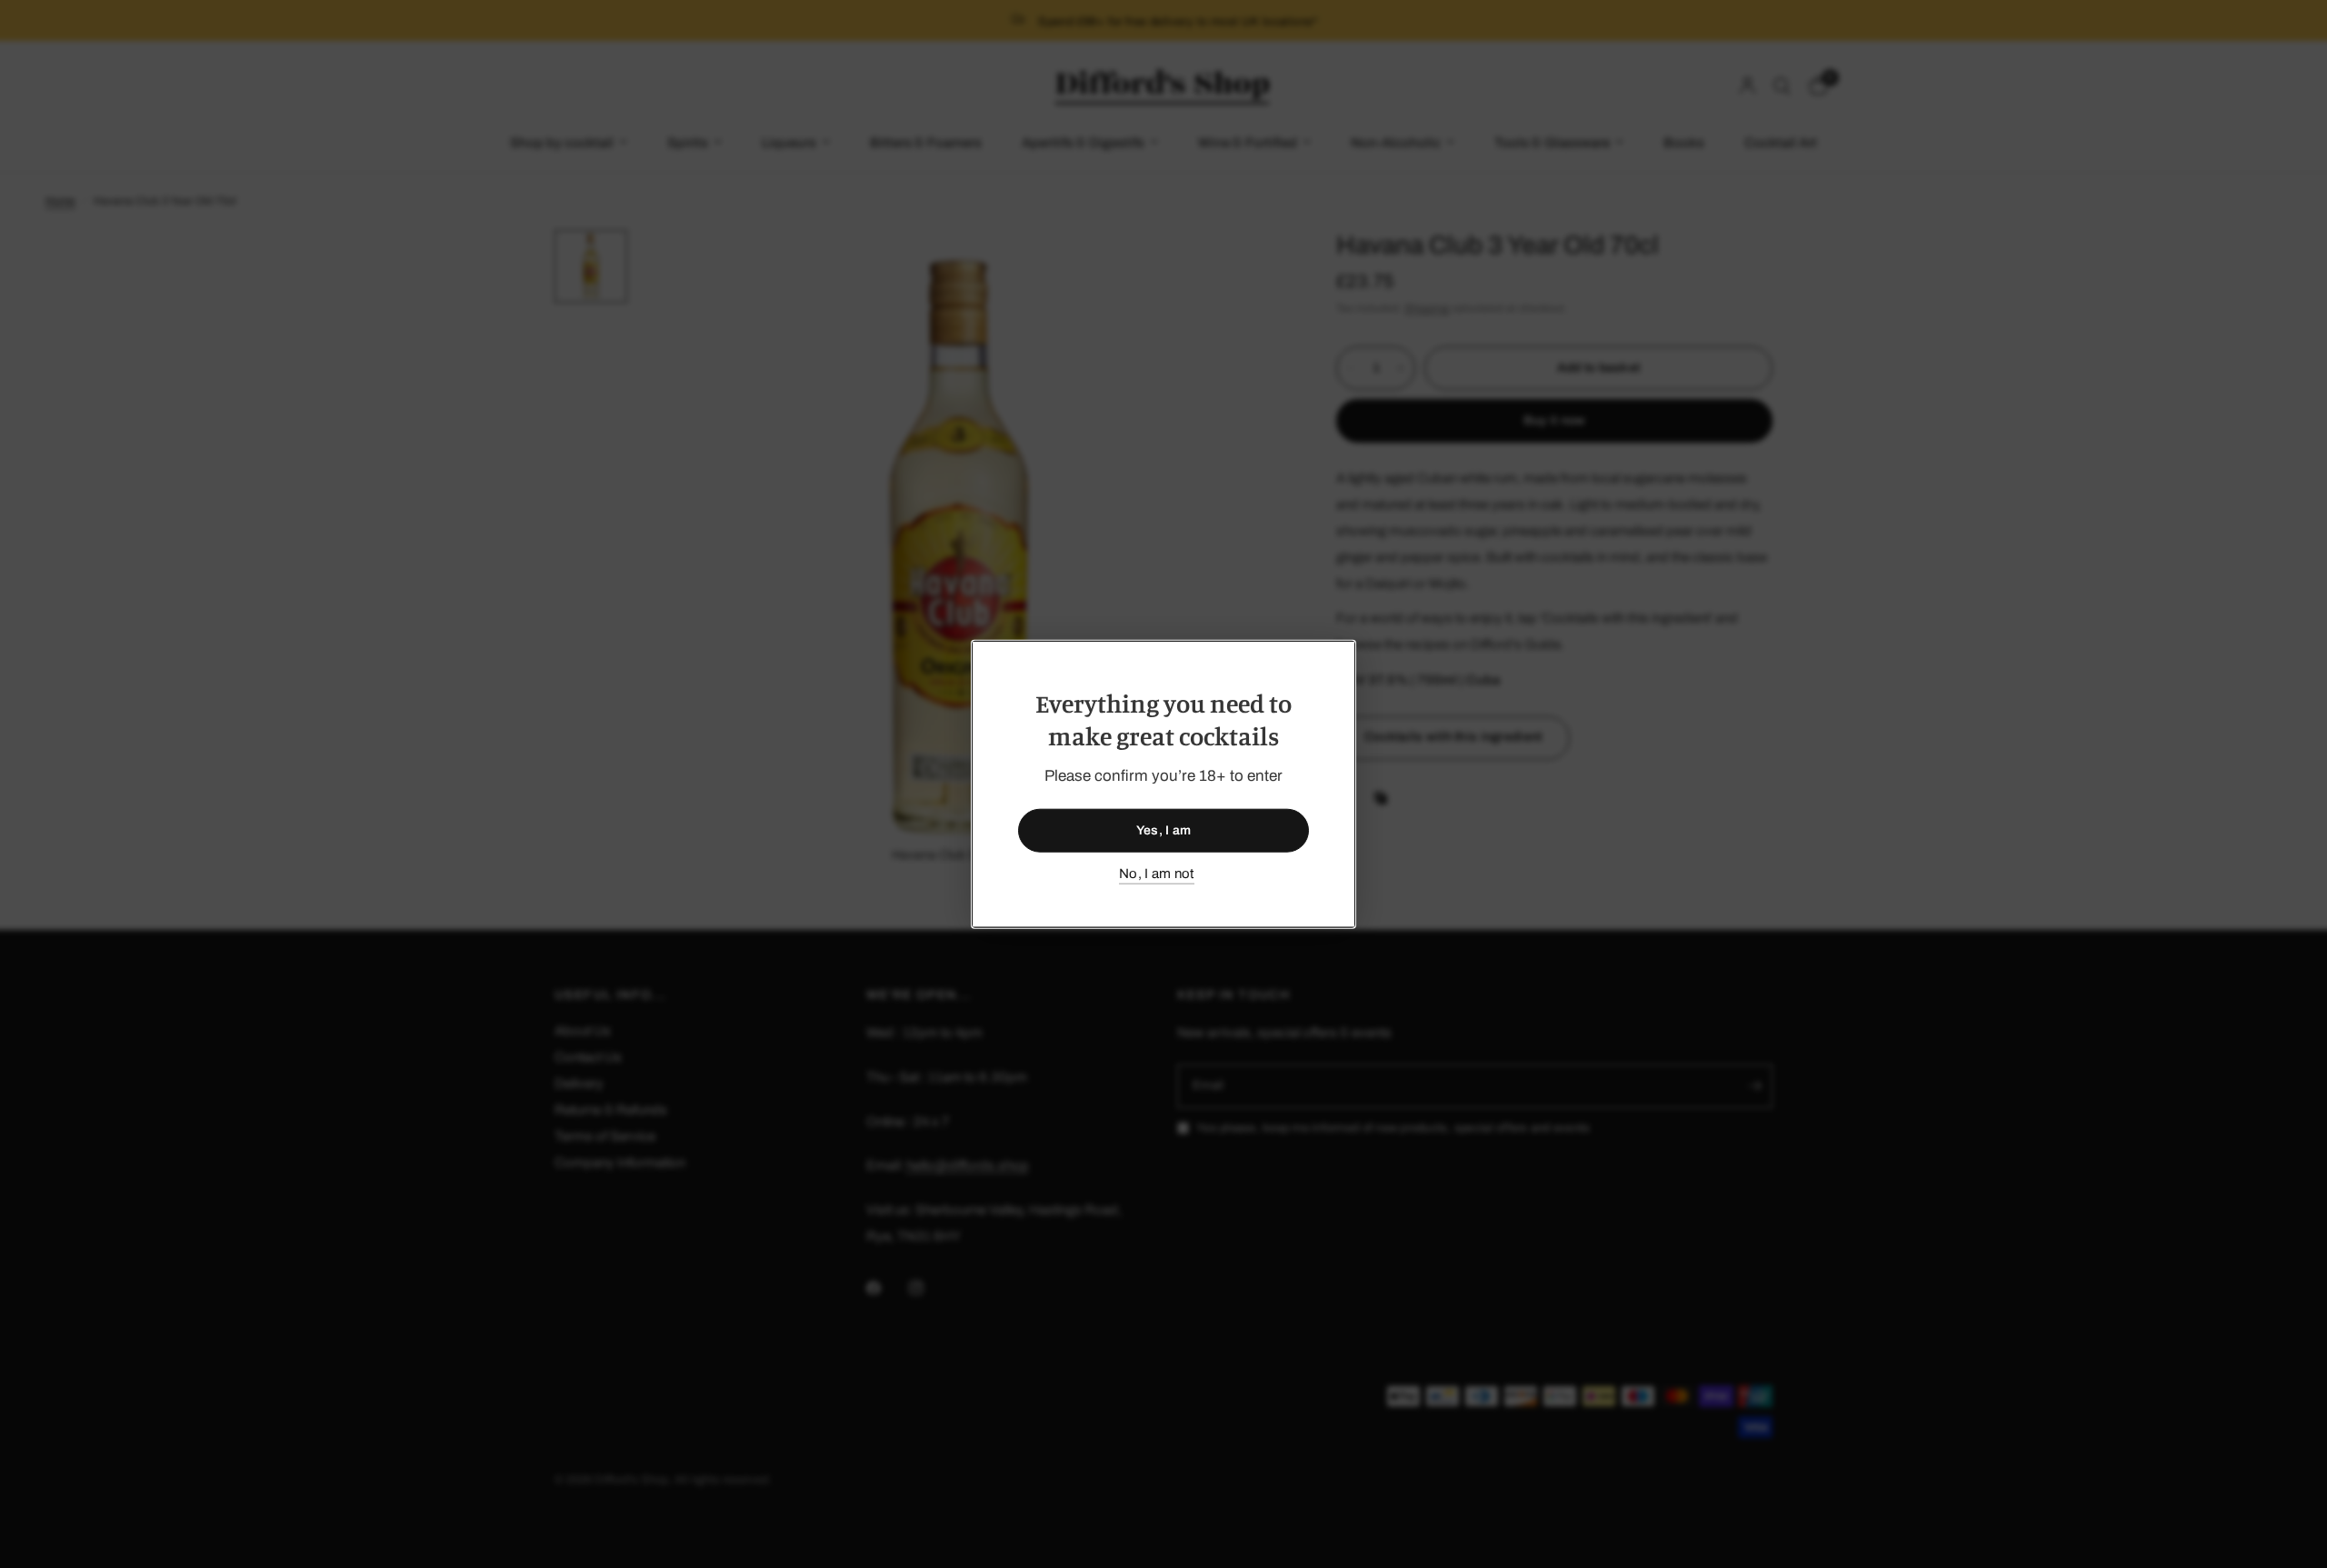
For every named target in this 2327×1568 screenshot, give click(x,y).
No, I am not (1157, 874)
